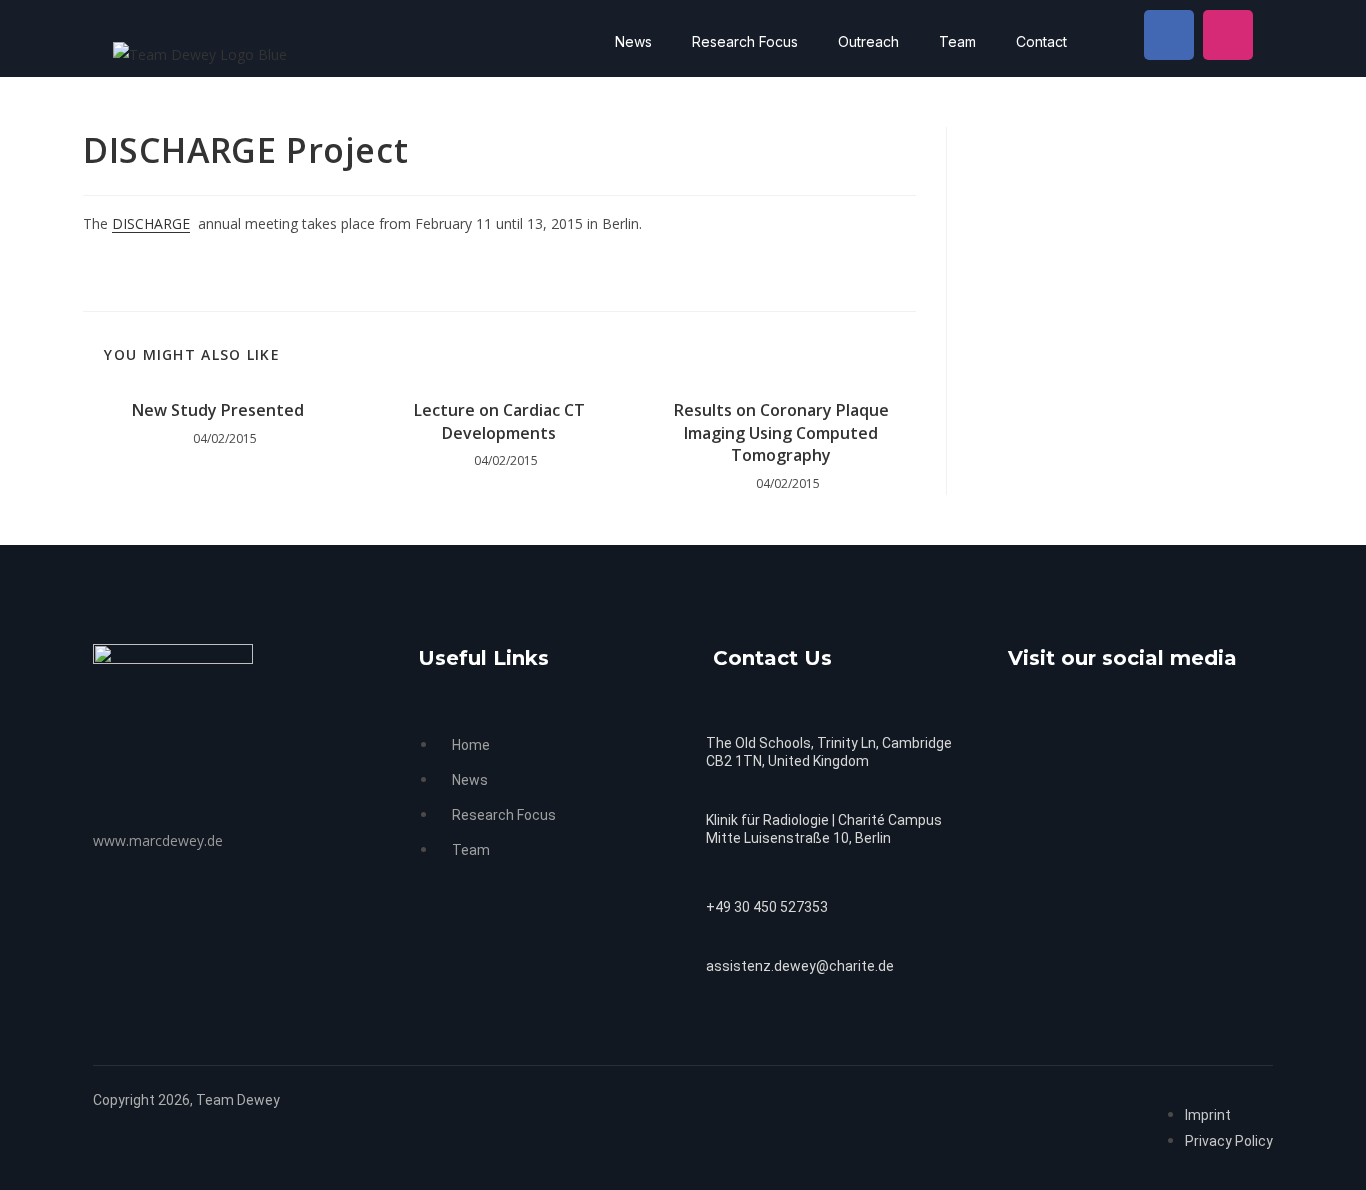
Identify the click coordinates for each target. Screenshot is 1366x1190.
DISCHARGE (151, 223)
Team (957, 41)
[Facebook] (1169, 35)
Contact (1041, 41)
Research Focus (745, 41)
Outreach (868, 41)
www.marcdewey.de (158, 840)
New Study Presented (218, 410)
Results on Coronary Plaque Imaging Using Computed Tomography (781, 432)
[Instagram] (1228, 35)
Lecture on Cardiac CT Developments (499, 421)
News (633, 41)
